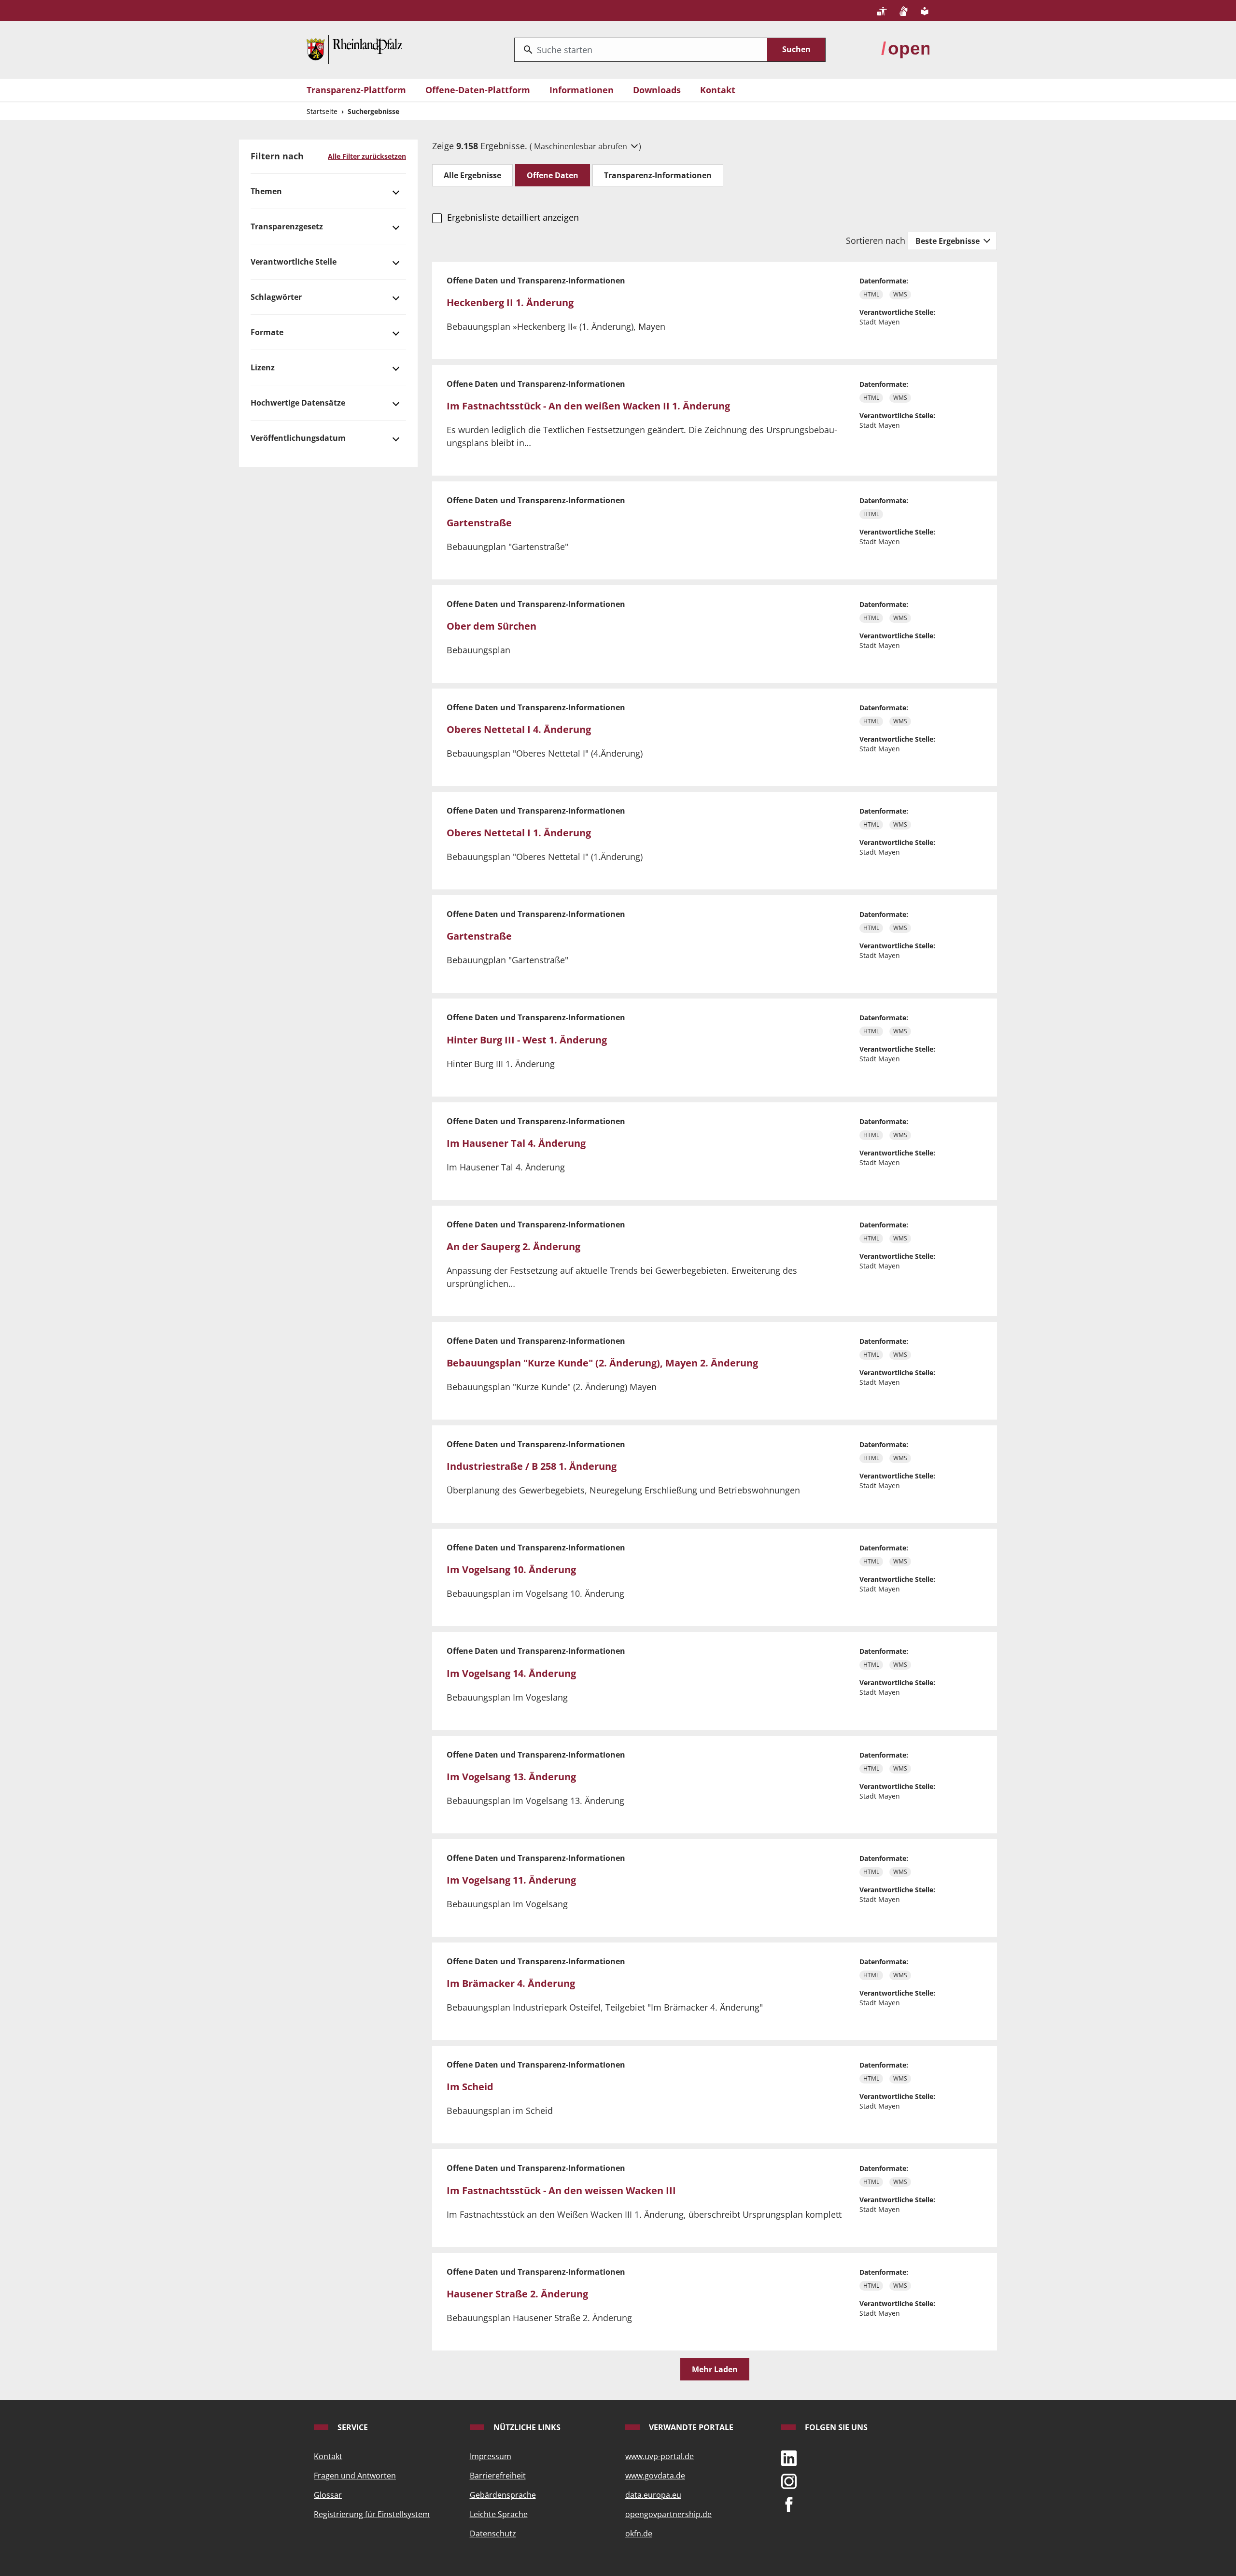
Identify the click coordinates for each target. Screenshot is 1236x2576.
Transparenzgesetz (287, 226)
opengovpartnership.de (668, 2514)
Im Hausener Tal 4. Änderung (516, 1143)
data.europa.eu (653, 2495)
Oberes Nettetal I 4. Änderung (519, 729)
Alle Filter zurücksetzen (367, 156)
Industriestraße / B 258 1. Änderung (532, 1466)
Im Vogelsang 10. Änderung (511, 1570)
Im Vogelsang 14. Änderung (511, 1673)
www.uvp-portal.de (660, 2456)
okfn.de (639, 2534)
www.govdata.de (655, 2476)
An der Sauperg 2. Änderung (513, 1246)
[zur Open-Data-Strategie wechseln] (905, 49)
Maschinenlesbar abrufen (582, 146)
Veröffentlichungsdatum (298, 438)
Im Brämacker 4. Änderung (511, 1983)
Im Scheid (470, 2087)
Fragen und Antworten (355, 2476)
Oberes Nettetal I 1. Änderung (519, 833)
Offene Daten (553, 175)
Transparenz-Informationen (658, 175)
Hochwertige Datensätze (298, 403)
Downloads (657, 90)
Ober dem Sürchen (492, 626)
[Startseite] (354, 49)
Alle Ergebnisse (472, 175)
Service (352, 2427)
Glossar (328, 2495)
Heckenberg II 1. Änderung (510, 303)
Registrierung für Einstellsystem (372, 2514)
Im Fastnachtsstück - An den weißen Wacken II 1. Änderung (588, 406)
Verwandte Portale (690, 2427)
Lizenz (263, 367)
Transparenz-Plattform (356, 90)
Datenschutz (493, 2534)
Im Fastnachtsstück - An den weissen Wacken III (561, 2190)
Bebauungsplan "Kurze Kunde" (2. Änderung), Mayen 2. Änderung (602, 1363)
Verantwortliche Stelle (294, 262)
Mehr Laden (715, 2369)
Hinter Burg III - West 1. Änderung (527, 1040)
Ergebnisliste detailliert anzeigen (513, 217)
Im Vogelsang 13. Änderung (511, 1777)
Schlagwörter (276, 297)
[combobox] (641, 50)
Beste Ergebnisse (948, 241)
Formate (267, 332)
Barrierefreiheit (498, 2476)
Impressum (491, 2456)
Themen (266, 191)
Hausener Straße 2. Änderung (517, 2294)
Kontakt (718, 90)
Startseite (322, 111)
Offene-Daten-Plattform (478, 90)
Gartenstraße (479, 523)
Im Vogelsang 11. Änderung (511, 1880)
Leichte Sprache (499, 2514)
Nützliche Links (526, 2427)
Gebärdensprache (503, 2495)
